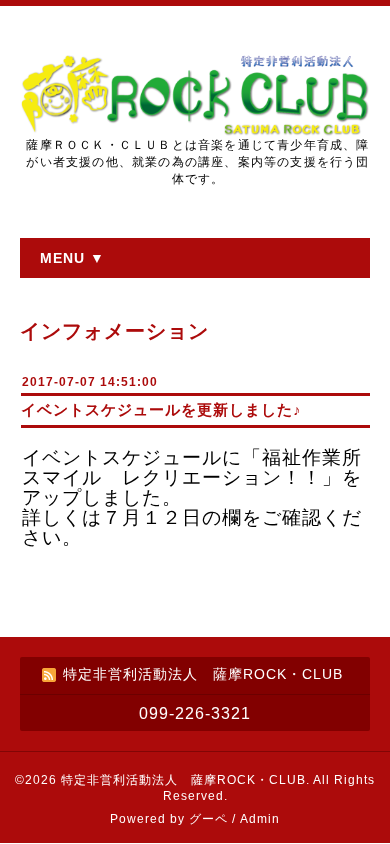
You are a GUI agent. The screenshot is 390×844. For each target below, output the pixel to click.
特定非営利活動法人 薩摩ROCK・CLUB (183, 780)
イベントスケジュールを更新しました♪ (161, 409)
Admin (260, 819)
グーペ (208, 819)
